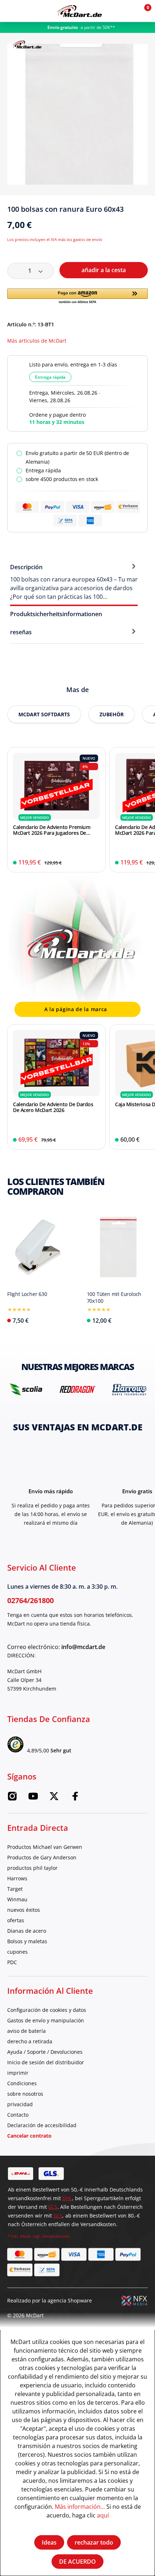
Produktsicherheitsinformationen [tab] (56, 614)
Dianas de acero (27, 1931)
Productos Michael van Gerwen (45, 1847)
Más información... (80, 2506)
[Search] (26, 11)
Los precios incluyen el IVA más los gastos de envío (55, 239)
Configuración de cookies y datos (47, 2010)
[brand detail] (26, 1389)
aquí (103, 2515)
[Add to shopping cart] (95, 863)
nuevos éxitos (24, 1910)
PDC (12, 1962)
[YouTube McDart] (33, 1798)
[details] (27, 44)
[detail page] (64, 1319)
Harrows (17, 1878)
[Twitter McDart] (54, 1798)
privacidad (20, 2104)
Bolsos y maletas (27, 1941)
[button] (127, 11)
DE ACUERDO (77, 2562)
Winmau (17, 1899)
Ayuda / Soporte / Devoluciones (45, 2052)
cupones (17, 1952)
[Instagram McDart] (12, 1798)
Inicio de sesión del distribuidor (46, 2062)
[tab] (74, 581)
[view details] (56, 810)
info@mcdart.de (83, 1647)
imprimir (18, 2073)
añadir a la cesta (104, 270)
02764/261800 (30, 1600)
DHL (67, 2198)
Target (15, 1889)
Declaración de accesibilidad (42, 2125)
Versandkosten (56, 2236)
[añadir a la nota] (145, 212)
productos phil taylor (32, 1868)
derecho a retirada (30, 2041)
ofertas (16, 1920)
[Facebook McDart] (75, 1798)
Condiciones (22, 2083)
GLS (53, 2207)
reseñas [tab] (21, 632)
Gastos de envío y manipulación (46, 2020)
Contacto (18, 2115)
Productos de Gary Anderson (42, 1857)
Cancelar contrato (29, 2136)
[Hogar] (79, 11)
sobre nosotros (25, 2094)
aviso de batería (26, 2031)
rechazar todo (94, 2542)
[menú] (11, 11)
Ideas (49, 2542)
